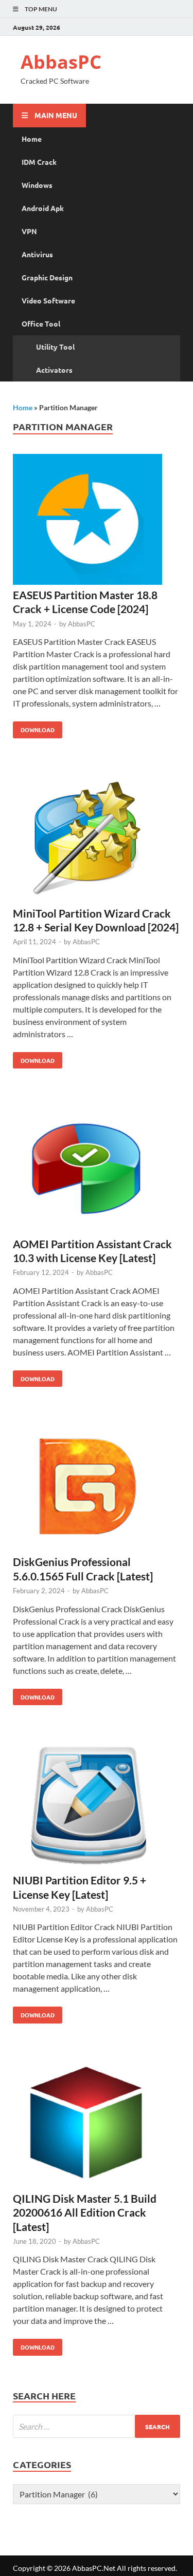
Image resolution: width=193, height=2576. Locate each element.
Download (34, 728)
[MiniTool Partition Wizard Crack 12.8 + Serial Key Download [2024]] (97, 839)
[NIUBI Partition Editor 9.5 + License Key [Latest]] (97, 1806)
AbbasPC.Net (94, 2568)
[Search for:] (97, 2426)
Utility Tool (55, 347)
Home (32, 139)
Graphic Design (47, 277)
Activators (54, 370)
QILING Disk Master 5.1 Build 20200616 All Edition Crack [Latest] (85, 2212)
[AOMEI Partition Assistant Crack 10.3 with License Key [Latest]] (97, 1169)
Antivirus (37, 254)
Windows (37, 185)
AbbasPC (61, 62)
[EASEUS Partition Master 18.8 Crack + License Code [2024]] (97, 521)
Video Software (48, 300)
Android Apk (43, 208)
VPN (29, 231)
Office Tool (41, 323)
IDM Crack (39, 162)
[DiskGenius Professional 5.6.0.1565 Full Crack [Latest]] (97, 1488)
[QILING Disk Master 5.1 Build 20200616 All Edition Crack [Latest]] (97, 2124)
